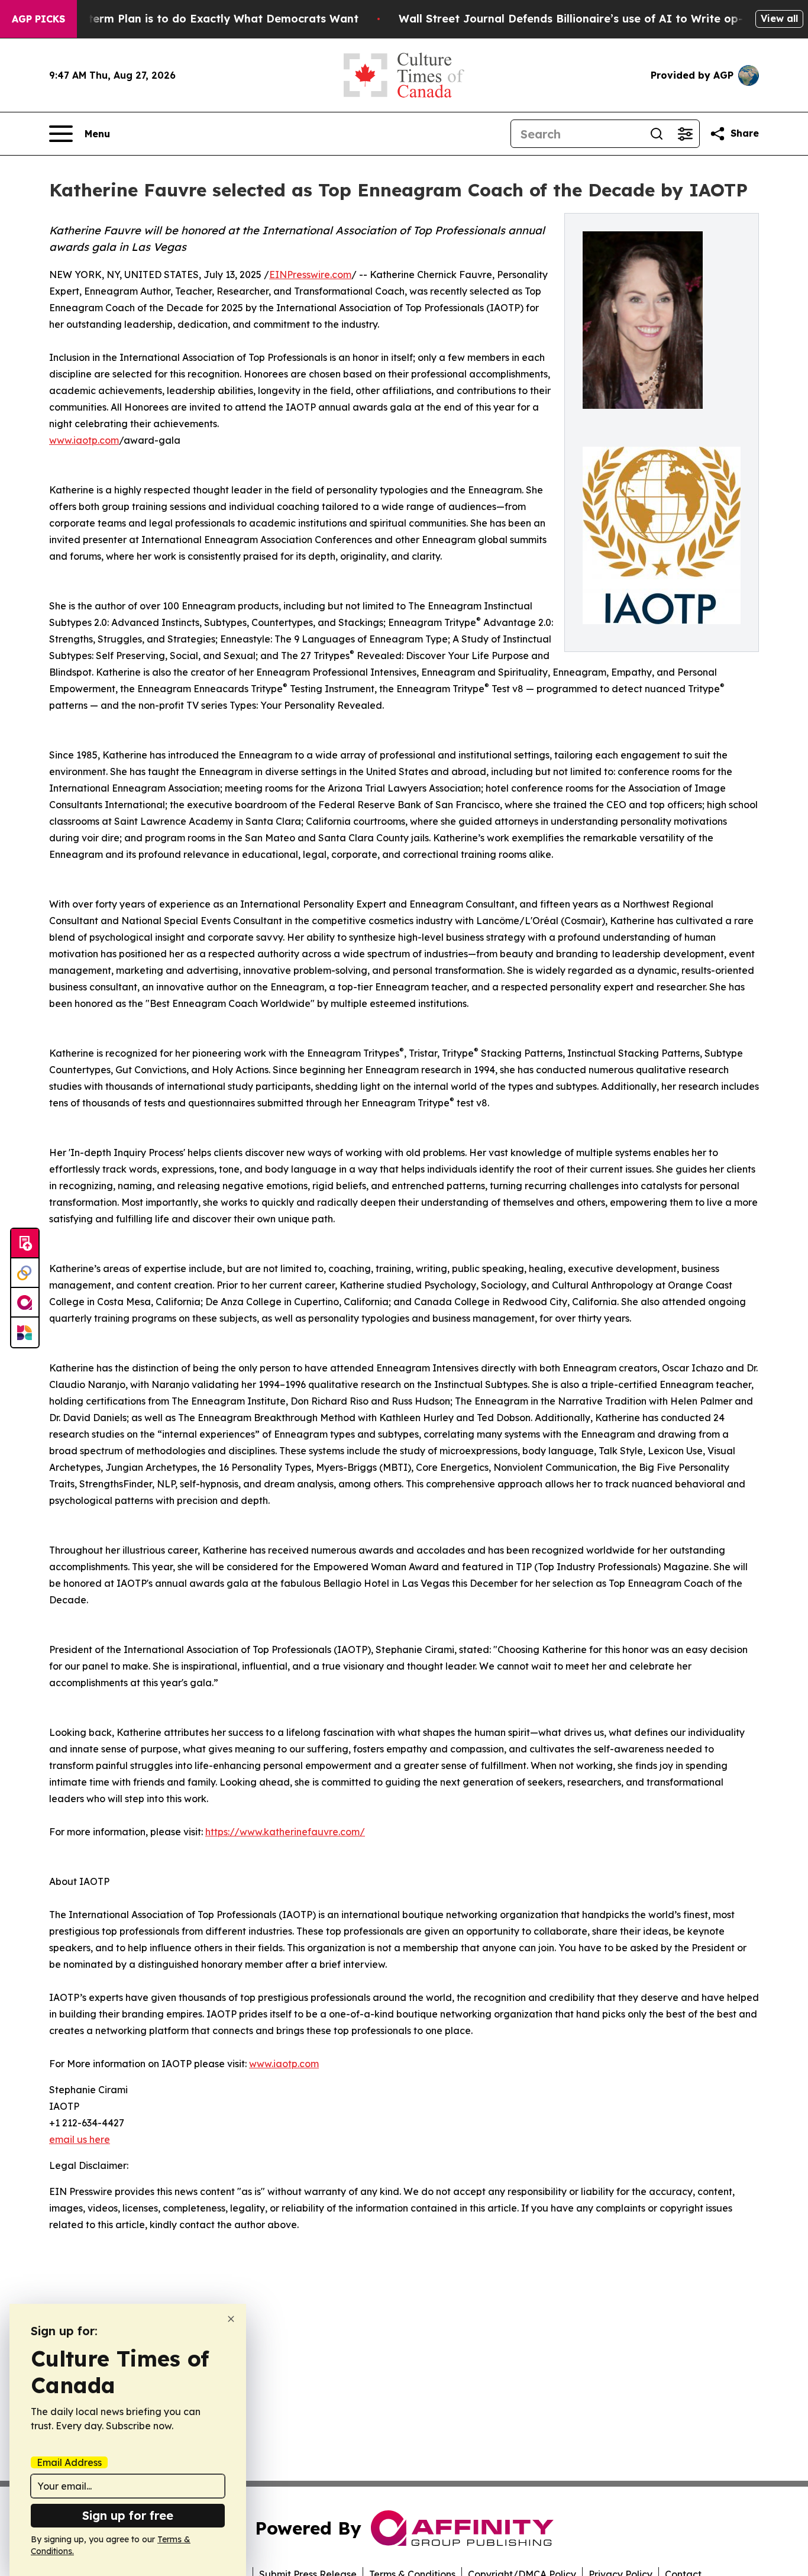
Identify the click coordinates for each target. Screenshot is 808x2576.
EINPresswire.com (310, 275)
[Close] (231, 2319)
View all (779, 18)
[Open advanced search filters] (685, 134)
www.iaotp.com (84, 440)
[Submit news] (25, 1244)
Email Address (69, 2462)
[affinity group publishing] (25, 1303)
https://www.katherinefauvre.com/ (285, 1832)
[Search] (657, 134)
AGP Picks (38, 19)
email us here (80, 2139)
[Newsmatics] (25, 1332)
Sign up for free (128, 2515)
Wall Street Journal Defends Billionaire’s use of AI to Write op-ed (578, 19)
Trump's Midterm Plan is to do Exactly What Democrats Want (190, 19)
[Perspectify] (25, 1273)
